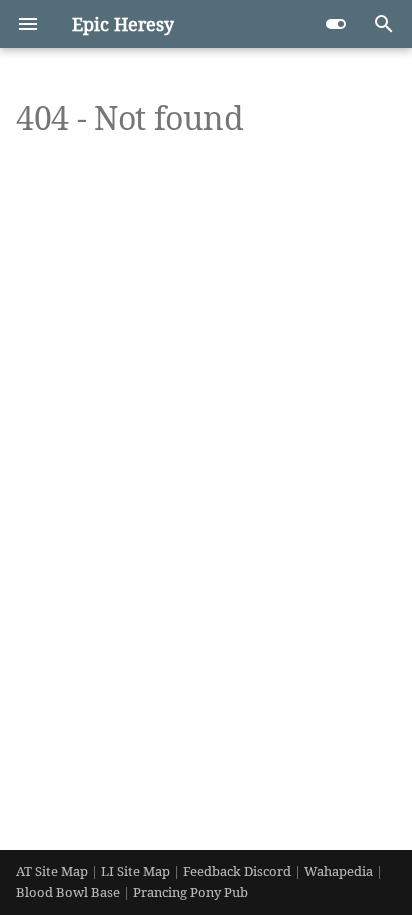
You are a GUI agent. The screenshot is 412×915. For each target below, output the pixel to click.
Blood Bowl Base (69, 892)
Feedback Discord (238, 871)
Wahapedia (340, 871)
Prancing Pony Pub (190, 892)
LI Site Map (135, 871)
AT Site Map (52, 871)
